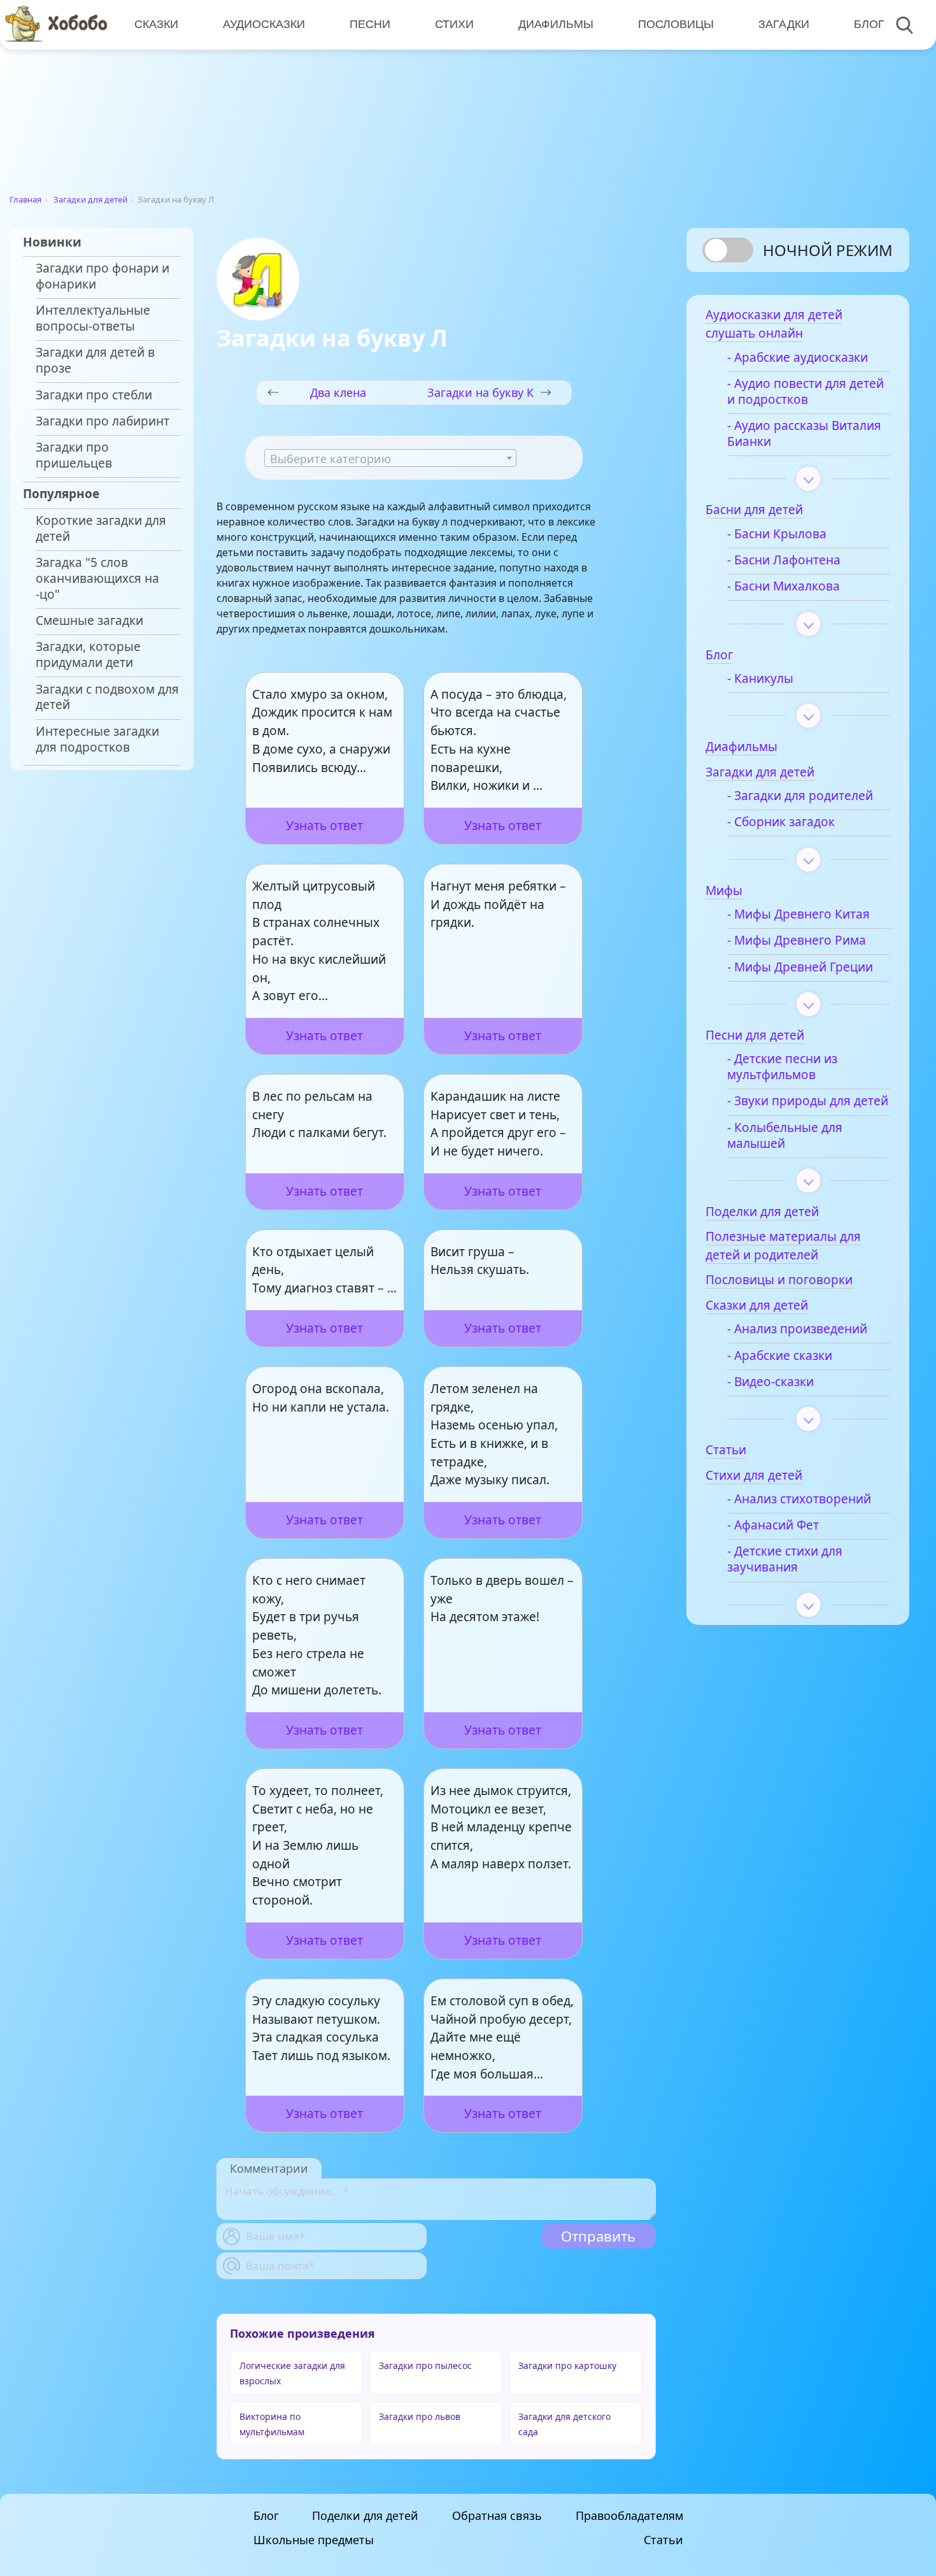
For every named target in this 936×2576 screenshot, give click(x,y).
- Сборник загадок (781, 822)
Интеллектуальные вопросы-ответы (93, 318)
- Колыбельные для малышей (785, 1136)
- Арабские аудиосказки (798, 358)
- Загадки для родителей (800, 796)
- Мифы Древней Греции (800, 967)
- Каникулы (760, 679)
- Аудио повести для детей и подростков (805, 392)
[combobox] (390, 458)
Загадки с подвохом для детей (107, 698)
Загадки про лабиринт (103, 421)
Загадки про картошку (567, 2365)
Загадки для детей (90, 199)
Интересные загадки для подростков (97, 740)
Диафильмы (556, 24)
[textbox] (390, 459)
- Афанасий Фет (773, 1525)
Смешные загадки (89, 621)
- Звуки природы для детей (808, 1101)
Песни (370, 24)
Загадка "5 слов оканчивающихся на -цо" (97, 579)
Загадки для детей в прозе (95, 361)
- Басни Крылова (777, 534)
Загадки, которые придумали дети (88, 655)
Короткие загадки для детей (101, 529)
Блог (869, 24)
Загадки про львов (420, 2416)
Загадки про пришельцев (74, 455)
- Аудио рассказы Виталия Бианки (804, 434)
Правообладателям (629, 2515)
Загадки (784, 24)
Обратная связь (497, 2515)
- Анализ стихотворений (799, 1499)
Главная (25, 199)
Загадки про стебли (94, 395)
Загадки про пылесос (425, 2365)
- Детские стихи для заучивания (785, 1559)
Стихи (454, 24)
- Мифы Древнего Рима (797, 941)
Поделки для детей (365, 2515)
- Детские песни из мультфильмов (782, 1067)
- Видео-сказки (770, 1382)
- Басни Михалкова (784, 586)
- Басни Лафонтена (784, 560)
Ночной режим (828, 250)
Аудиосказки (264, 24)
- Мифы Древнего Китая (798, 914)
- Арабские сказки (780, 1356)
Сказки (156, 24)
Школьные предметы (314, 2540)
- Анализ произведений (797, 1329)
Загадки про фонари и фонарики (103, 276)
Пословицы (676, 24)
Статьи (663, 2540)
